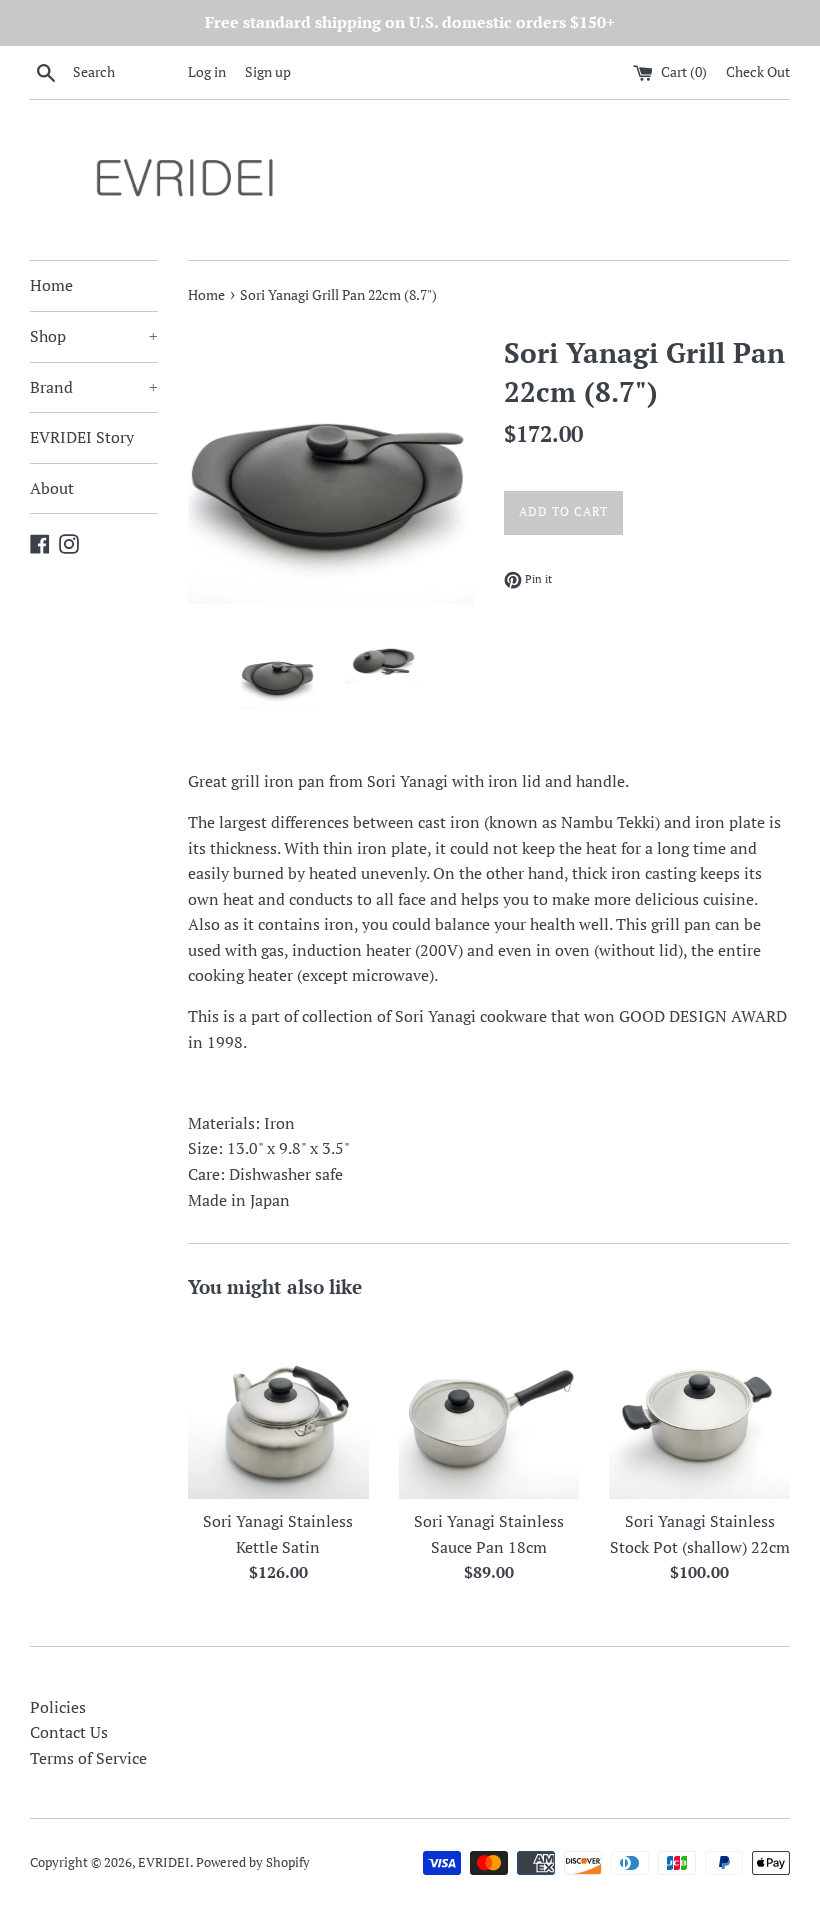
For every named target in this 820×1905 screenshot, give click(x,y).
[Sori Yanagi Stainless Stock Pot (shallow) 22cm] (699, 1409)
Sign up (268, 71)
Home (51, 285)
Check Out (758, 71)
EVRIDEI (164, 1862)
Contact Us (69, 1732)
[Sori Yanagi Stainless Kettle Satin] (278, 1409)
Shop (94, 336)
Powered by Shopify (253, 1862)
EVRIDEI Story (82, 437)
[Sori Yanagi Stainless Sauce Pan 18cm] (489, 1409)
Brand (94, 387)
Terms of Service (88, 1758)
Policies (58, 1707)
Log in (207, 71)
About (52, 488)
